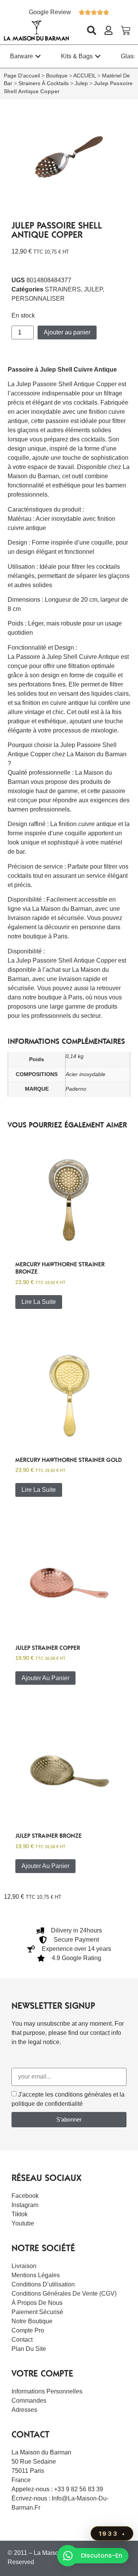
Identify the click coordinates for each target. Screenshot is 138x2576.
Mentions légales (36, 2275)
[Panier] (126, 30)
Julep (81, 83)
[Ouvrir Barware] (38, 56)
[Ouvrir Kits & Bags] (98, 56)
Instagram (25, 2205)
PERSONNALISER (38, 299)
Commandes (29, 2401)
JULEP (93, 289)
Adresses (24, 2410)
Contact (22, 2340)
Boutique (57, 76)
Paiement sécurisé (37, 2312)
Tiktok (20, 2214)
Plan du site (29, 2349)
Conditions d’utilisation (43, 2284)
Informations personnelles (47, 2391)
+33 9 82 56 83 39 (79, 2489)
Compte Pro (28, 2330)
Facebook (25, 2196)
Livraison (24, 2266)
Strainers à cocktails (44, 83)
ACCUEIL (85, 76)
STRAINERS (63, 289)
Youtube (23, 2223)
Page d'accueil (22, 76)
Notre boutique (32, 2321)
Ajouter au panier (67, 332)
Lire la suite (39, 1302)
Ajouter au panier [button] (45, 1678)
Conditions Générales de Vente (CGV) (64, 2294)
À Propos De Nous (37, 2303)
